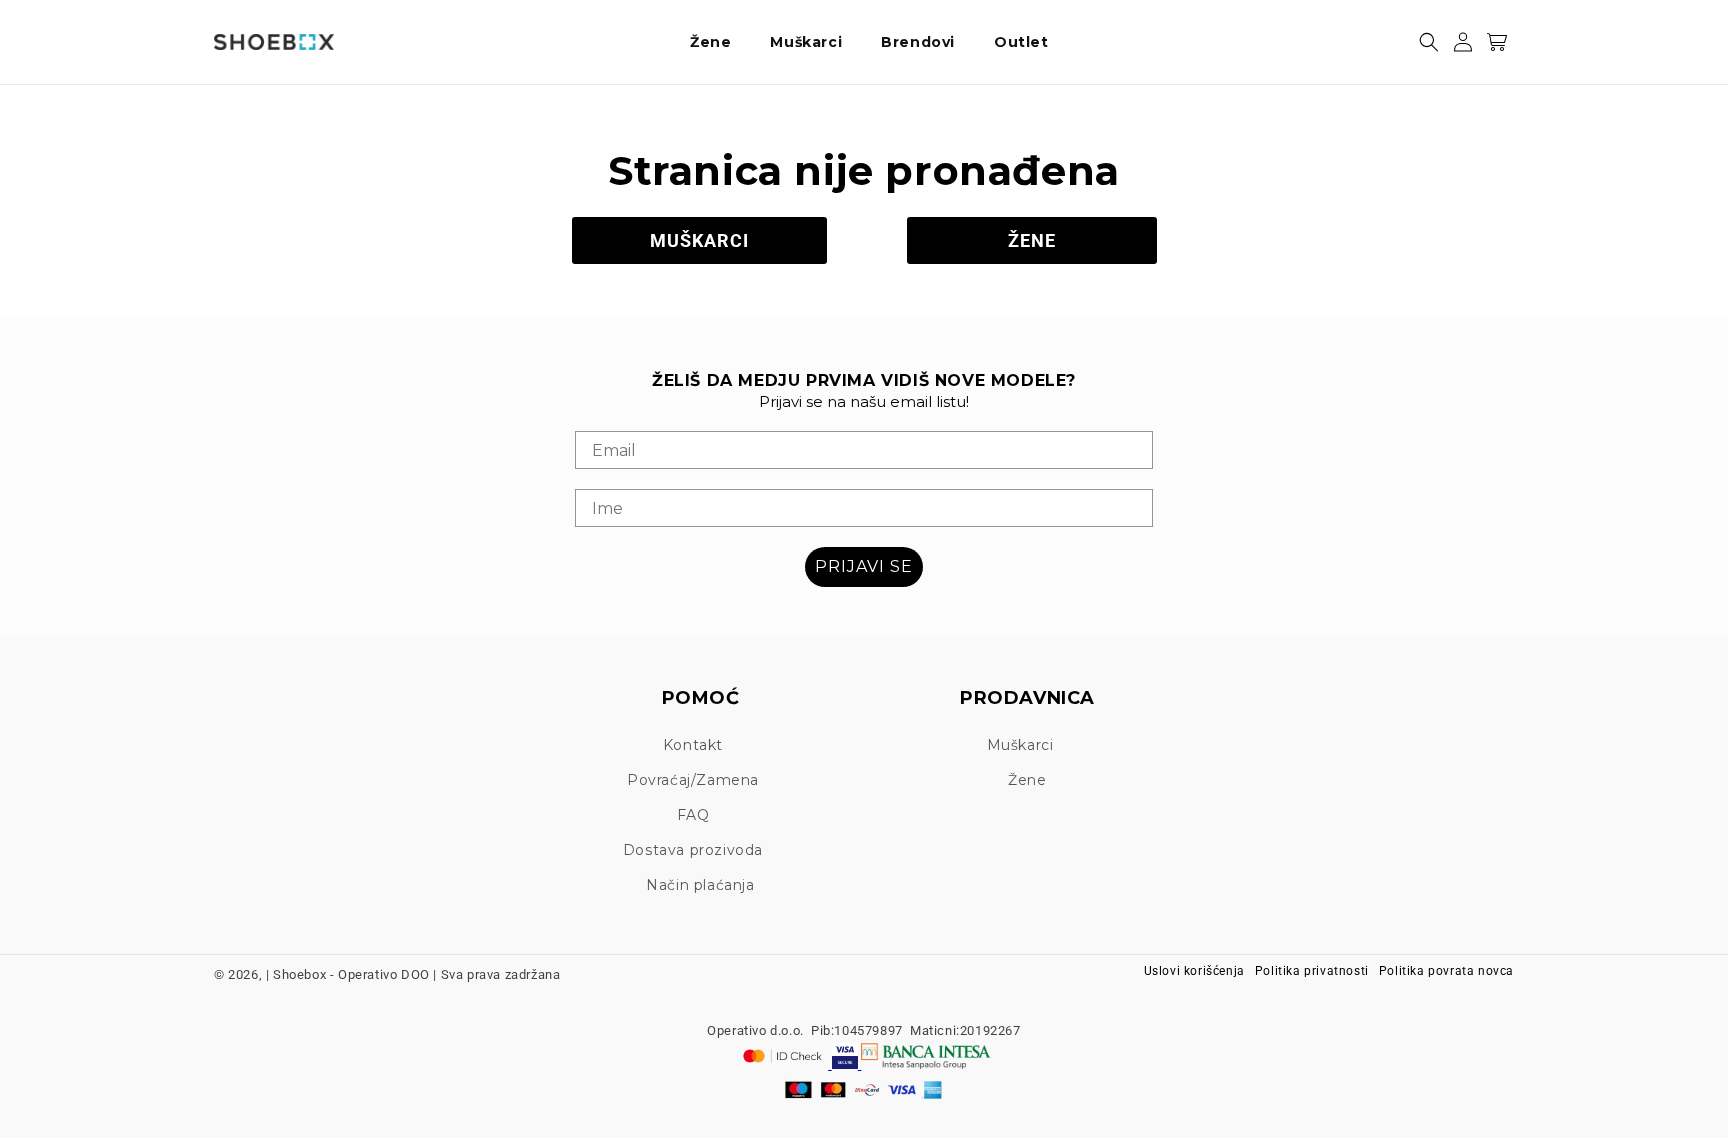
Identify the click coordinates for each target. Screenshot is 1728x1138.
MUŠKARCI (699, 240)
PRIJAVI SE (864, 566)
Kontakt (693, 745)
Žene (1027, 780)
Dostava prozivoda (693, 850)
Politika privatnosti (1312, 971)
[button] (718, 42)
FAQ (693, 815)
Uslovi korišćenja (1194, 971)
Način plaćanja (700, 885)
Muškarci (1020, 745)
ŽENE (1032, 240)
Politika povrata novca (1446, 971)
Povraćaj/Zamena (693, 780)
